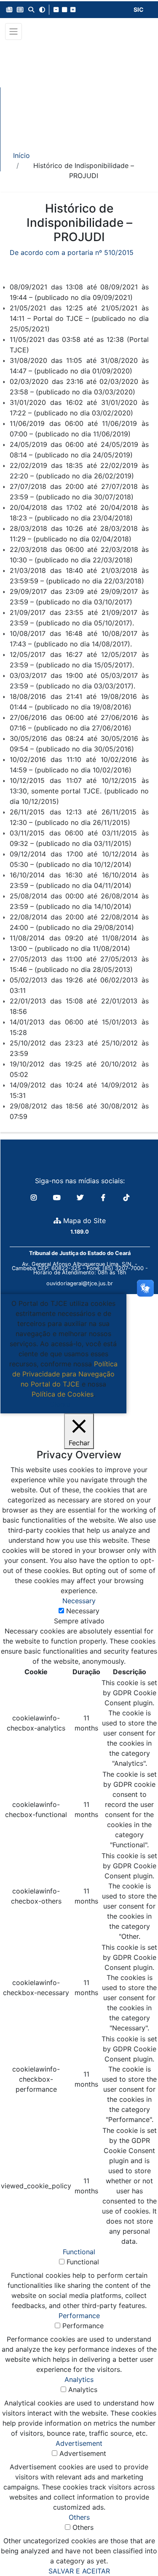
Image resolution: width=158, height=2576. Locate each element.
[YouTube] (58, 1197)
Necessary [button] (79, 1601)
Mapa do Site (83, 1221)
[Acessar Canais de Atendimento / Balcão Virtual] (135, 2546)
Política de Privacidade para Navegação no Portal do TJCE (65, 1374)
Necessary (83, 1611)
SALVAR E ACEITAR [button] (79, 2571)
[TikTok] (126, 1197)
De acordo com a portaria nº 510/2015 (72, 252)
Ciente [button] (60, 1404)
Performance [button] (79, 2316)
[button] (9, 10)
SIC (139, 9)
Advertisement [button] (79, 2443)
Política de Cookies (63, 1394)
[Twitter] (81, 1197)
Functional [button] (79, 2252)
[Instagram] (35, 1197)
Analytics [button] (79, 2379)
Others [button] (79, 2517)
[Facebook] (104, 1197)
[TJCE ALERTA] (79, 90)
